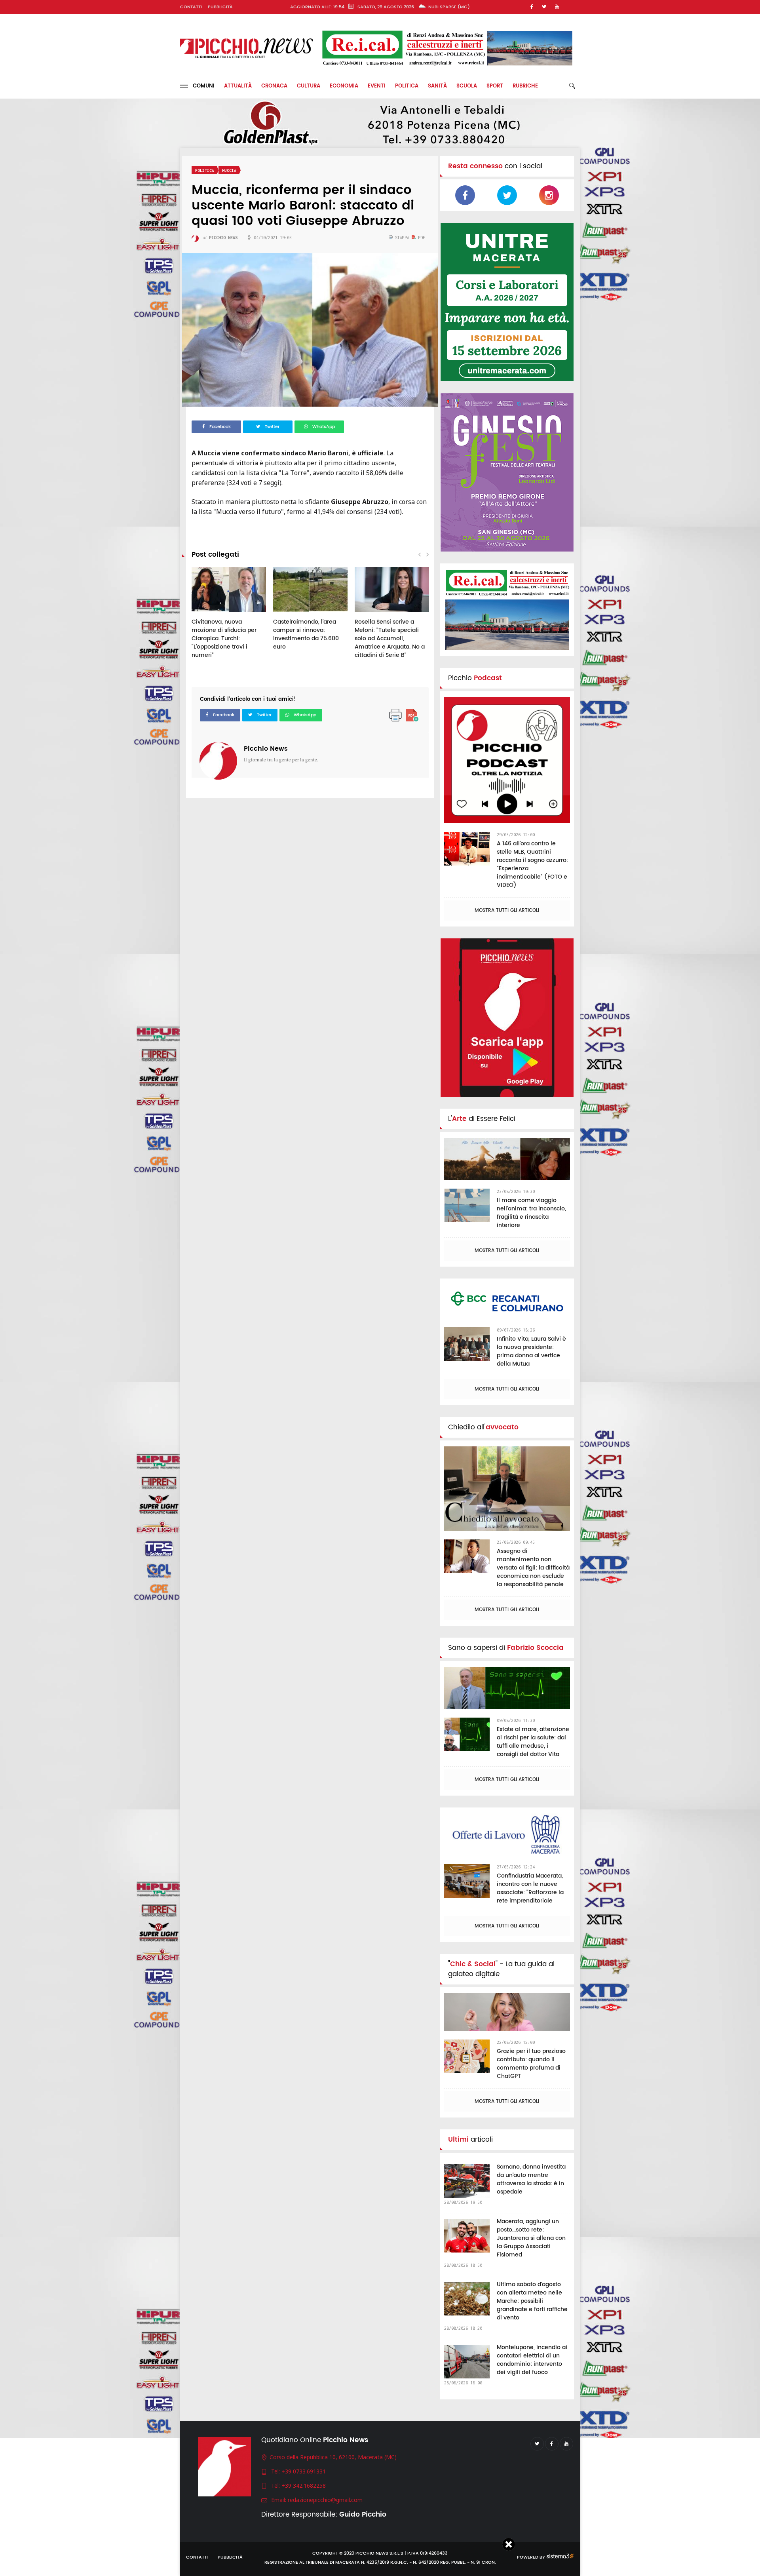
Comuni (201, 86)
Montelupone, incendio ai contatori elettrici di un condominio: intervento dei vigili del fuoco (532, 2360)
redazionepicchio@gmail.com (325, 2500)
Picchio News (266, 749)
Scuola (467, 86)
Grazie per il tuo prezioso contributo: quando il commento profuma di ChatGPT (531, 2064)
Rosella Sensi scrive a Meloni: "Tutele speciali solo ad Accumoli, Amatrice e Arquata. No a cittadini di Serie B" (390, 638)
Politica (407, 86)
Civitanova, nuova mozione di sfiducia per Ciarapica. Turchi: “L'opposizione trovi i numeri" (224, 638)
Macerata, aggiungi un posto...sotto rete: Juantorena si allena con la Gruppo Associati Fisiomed (531, 2238)
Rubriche (525, 86)
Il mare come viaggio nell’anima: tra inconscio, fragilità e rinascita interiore (531, 1213)
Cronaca (274, 86)
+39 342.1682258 (304, 2486)
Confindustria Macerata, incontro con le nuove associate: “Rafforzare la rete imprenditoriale (530, 1888)
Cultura (309, 86)
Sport (495, 86)
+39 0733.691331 (304, 2471)
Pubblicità (220, 7)
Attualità (238, 86)
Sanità (437, 86)
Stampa (402, 238)
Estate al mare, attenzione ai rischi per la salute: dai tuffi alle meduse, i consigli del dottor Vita (533, 1742)
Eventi (377, 86)
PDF (420, 238)
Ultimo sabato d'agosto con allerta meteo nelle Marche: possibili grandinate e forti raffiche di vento (532, 2301)
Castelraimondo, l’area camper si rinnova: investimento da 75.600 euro (306, 634)
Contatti (191, 7)
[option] (229, 617)
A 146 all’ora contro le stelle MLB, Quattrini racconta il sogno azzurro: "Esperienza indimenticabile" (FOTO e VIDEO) (532, 864)
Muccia (229, 170)
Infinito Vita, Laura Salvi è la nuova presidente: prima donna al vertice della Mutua (531, 1351)
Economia (344, 86)
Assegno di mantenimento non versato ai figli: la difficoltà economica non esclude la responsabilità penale (533, 1568)
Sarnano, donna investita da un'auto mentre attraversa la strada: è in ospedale (531, 2179)
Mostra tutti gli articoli (507, 910)
